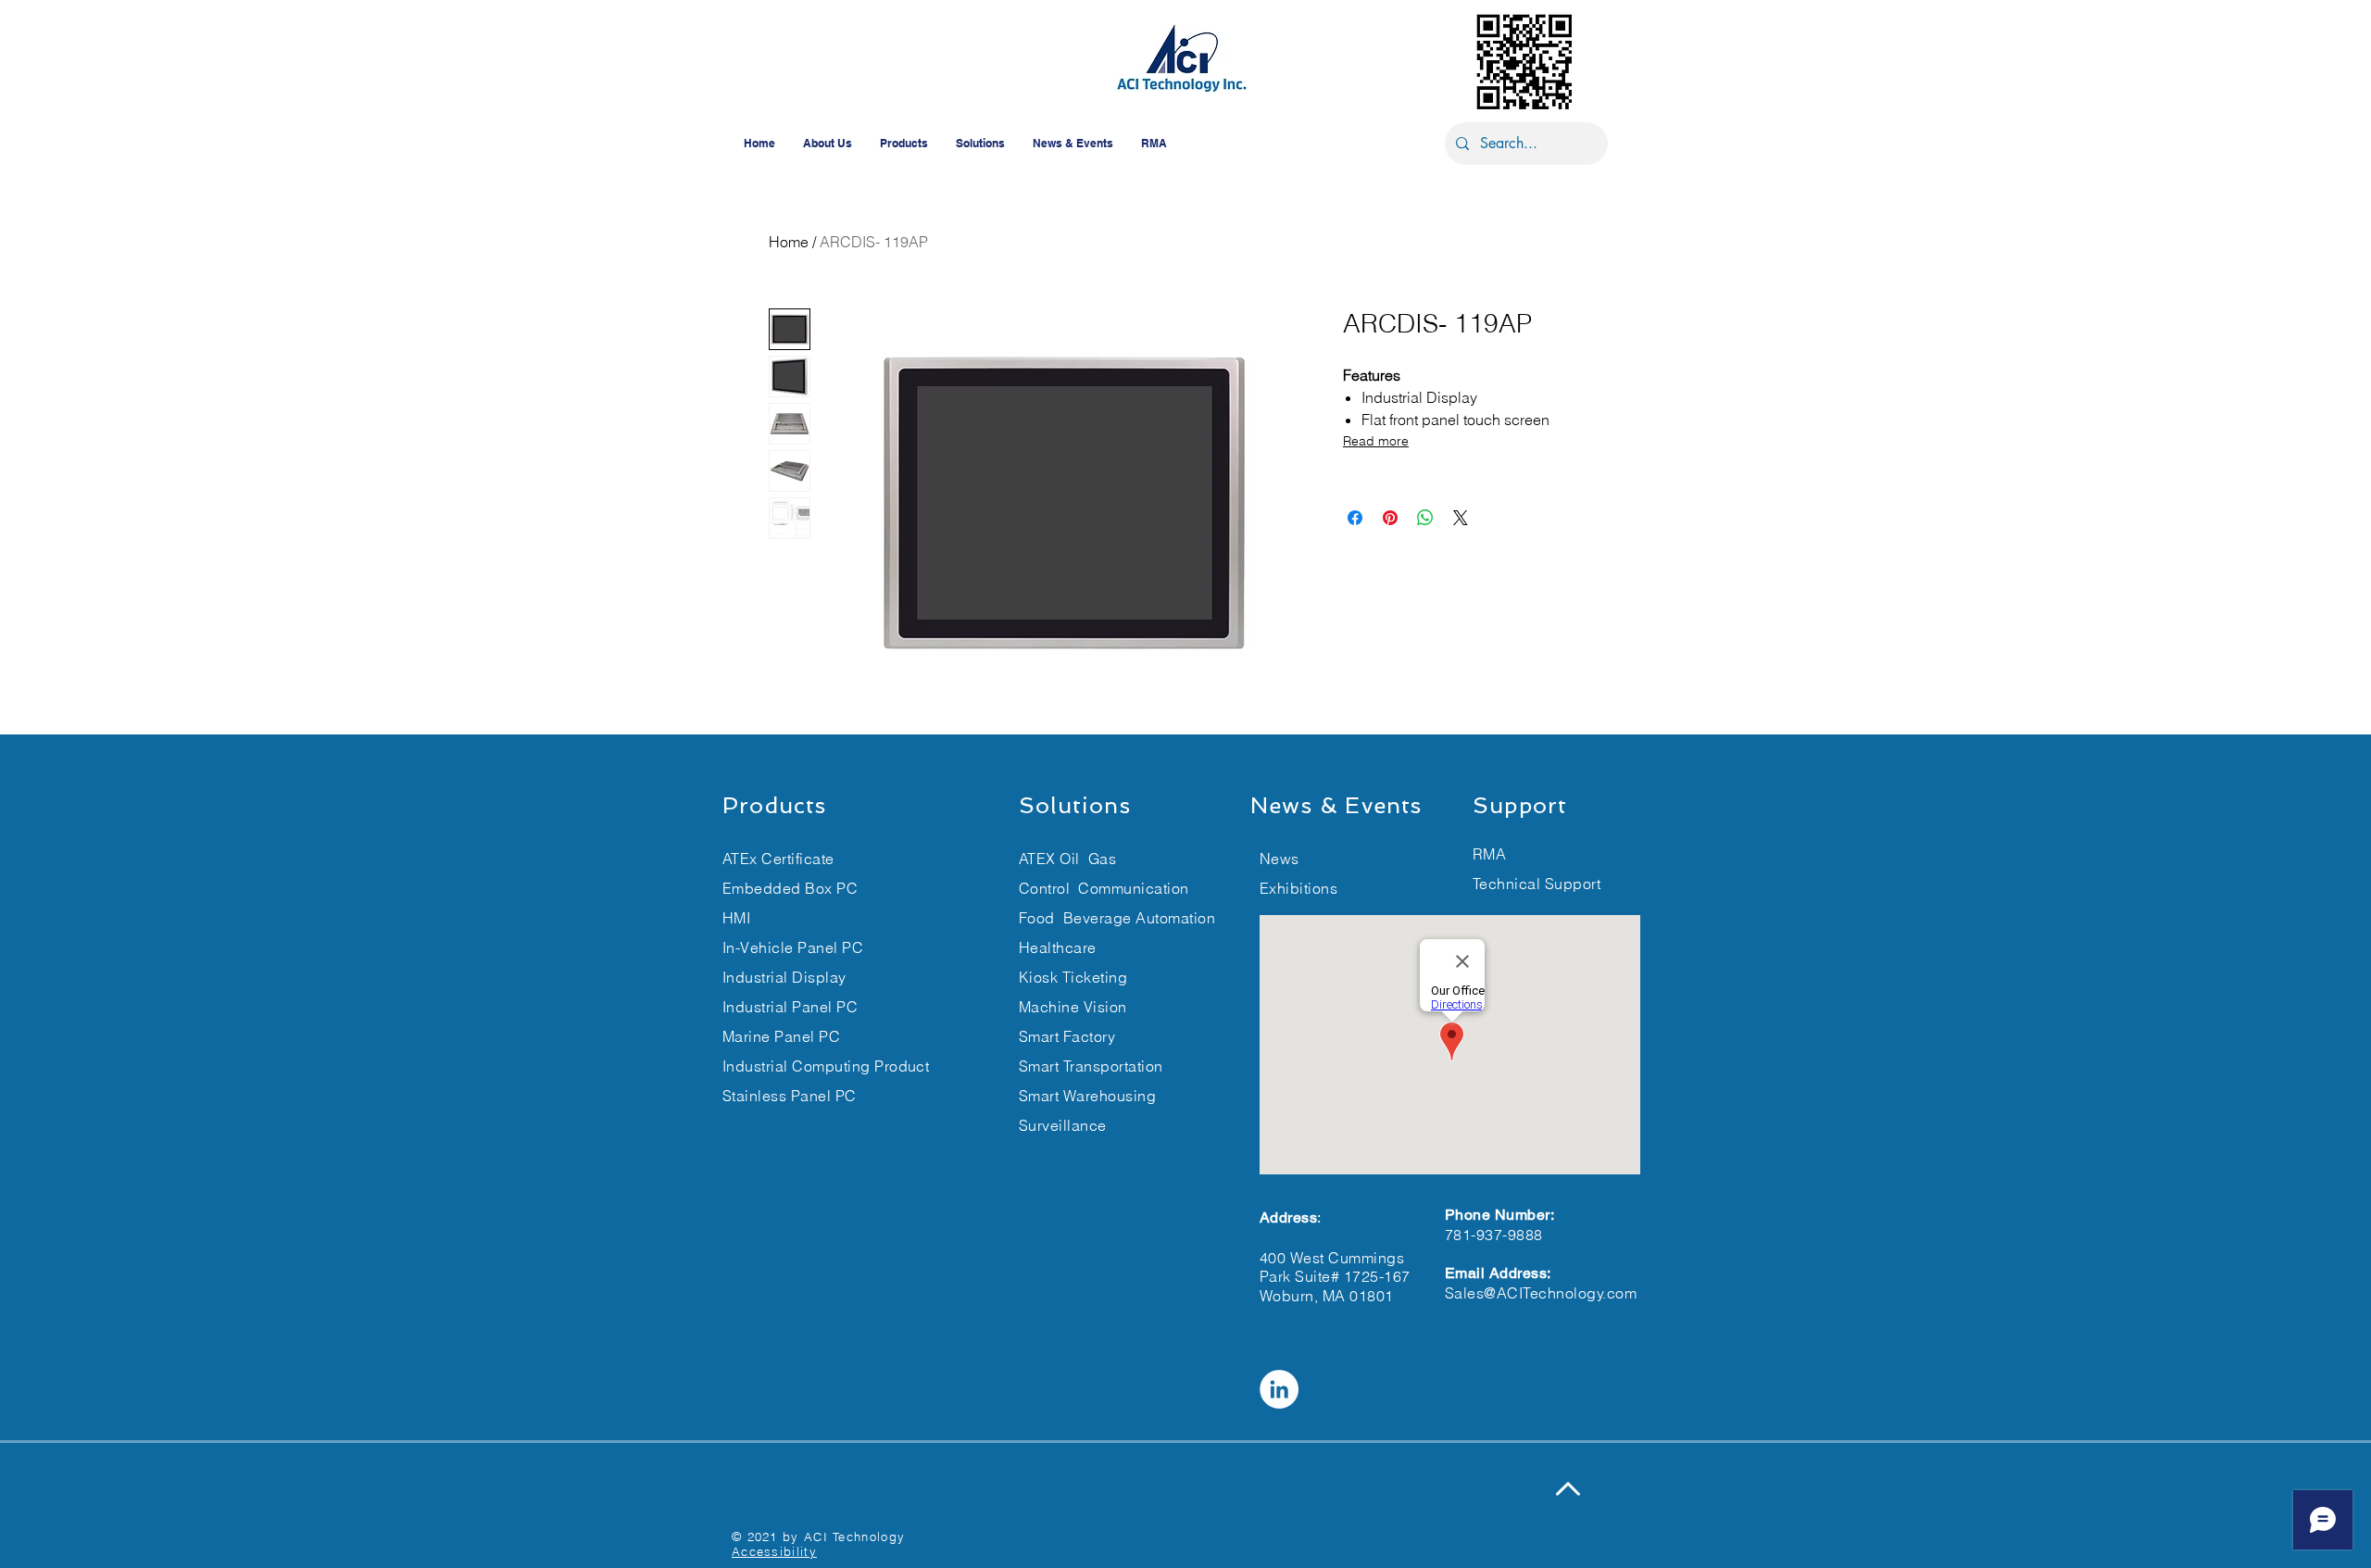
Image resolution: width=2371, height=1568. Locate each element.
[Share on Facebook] (1355, 518)
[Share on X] (1461, 518)
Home (789, 242)
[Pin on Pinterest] (1390, 518)
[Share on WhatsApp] (1425, 518)
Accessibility (774, 1551)
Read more (1376, 441)
